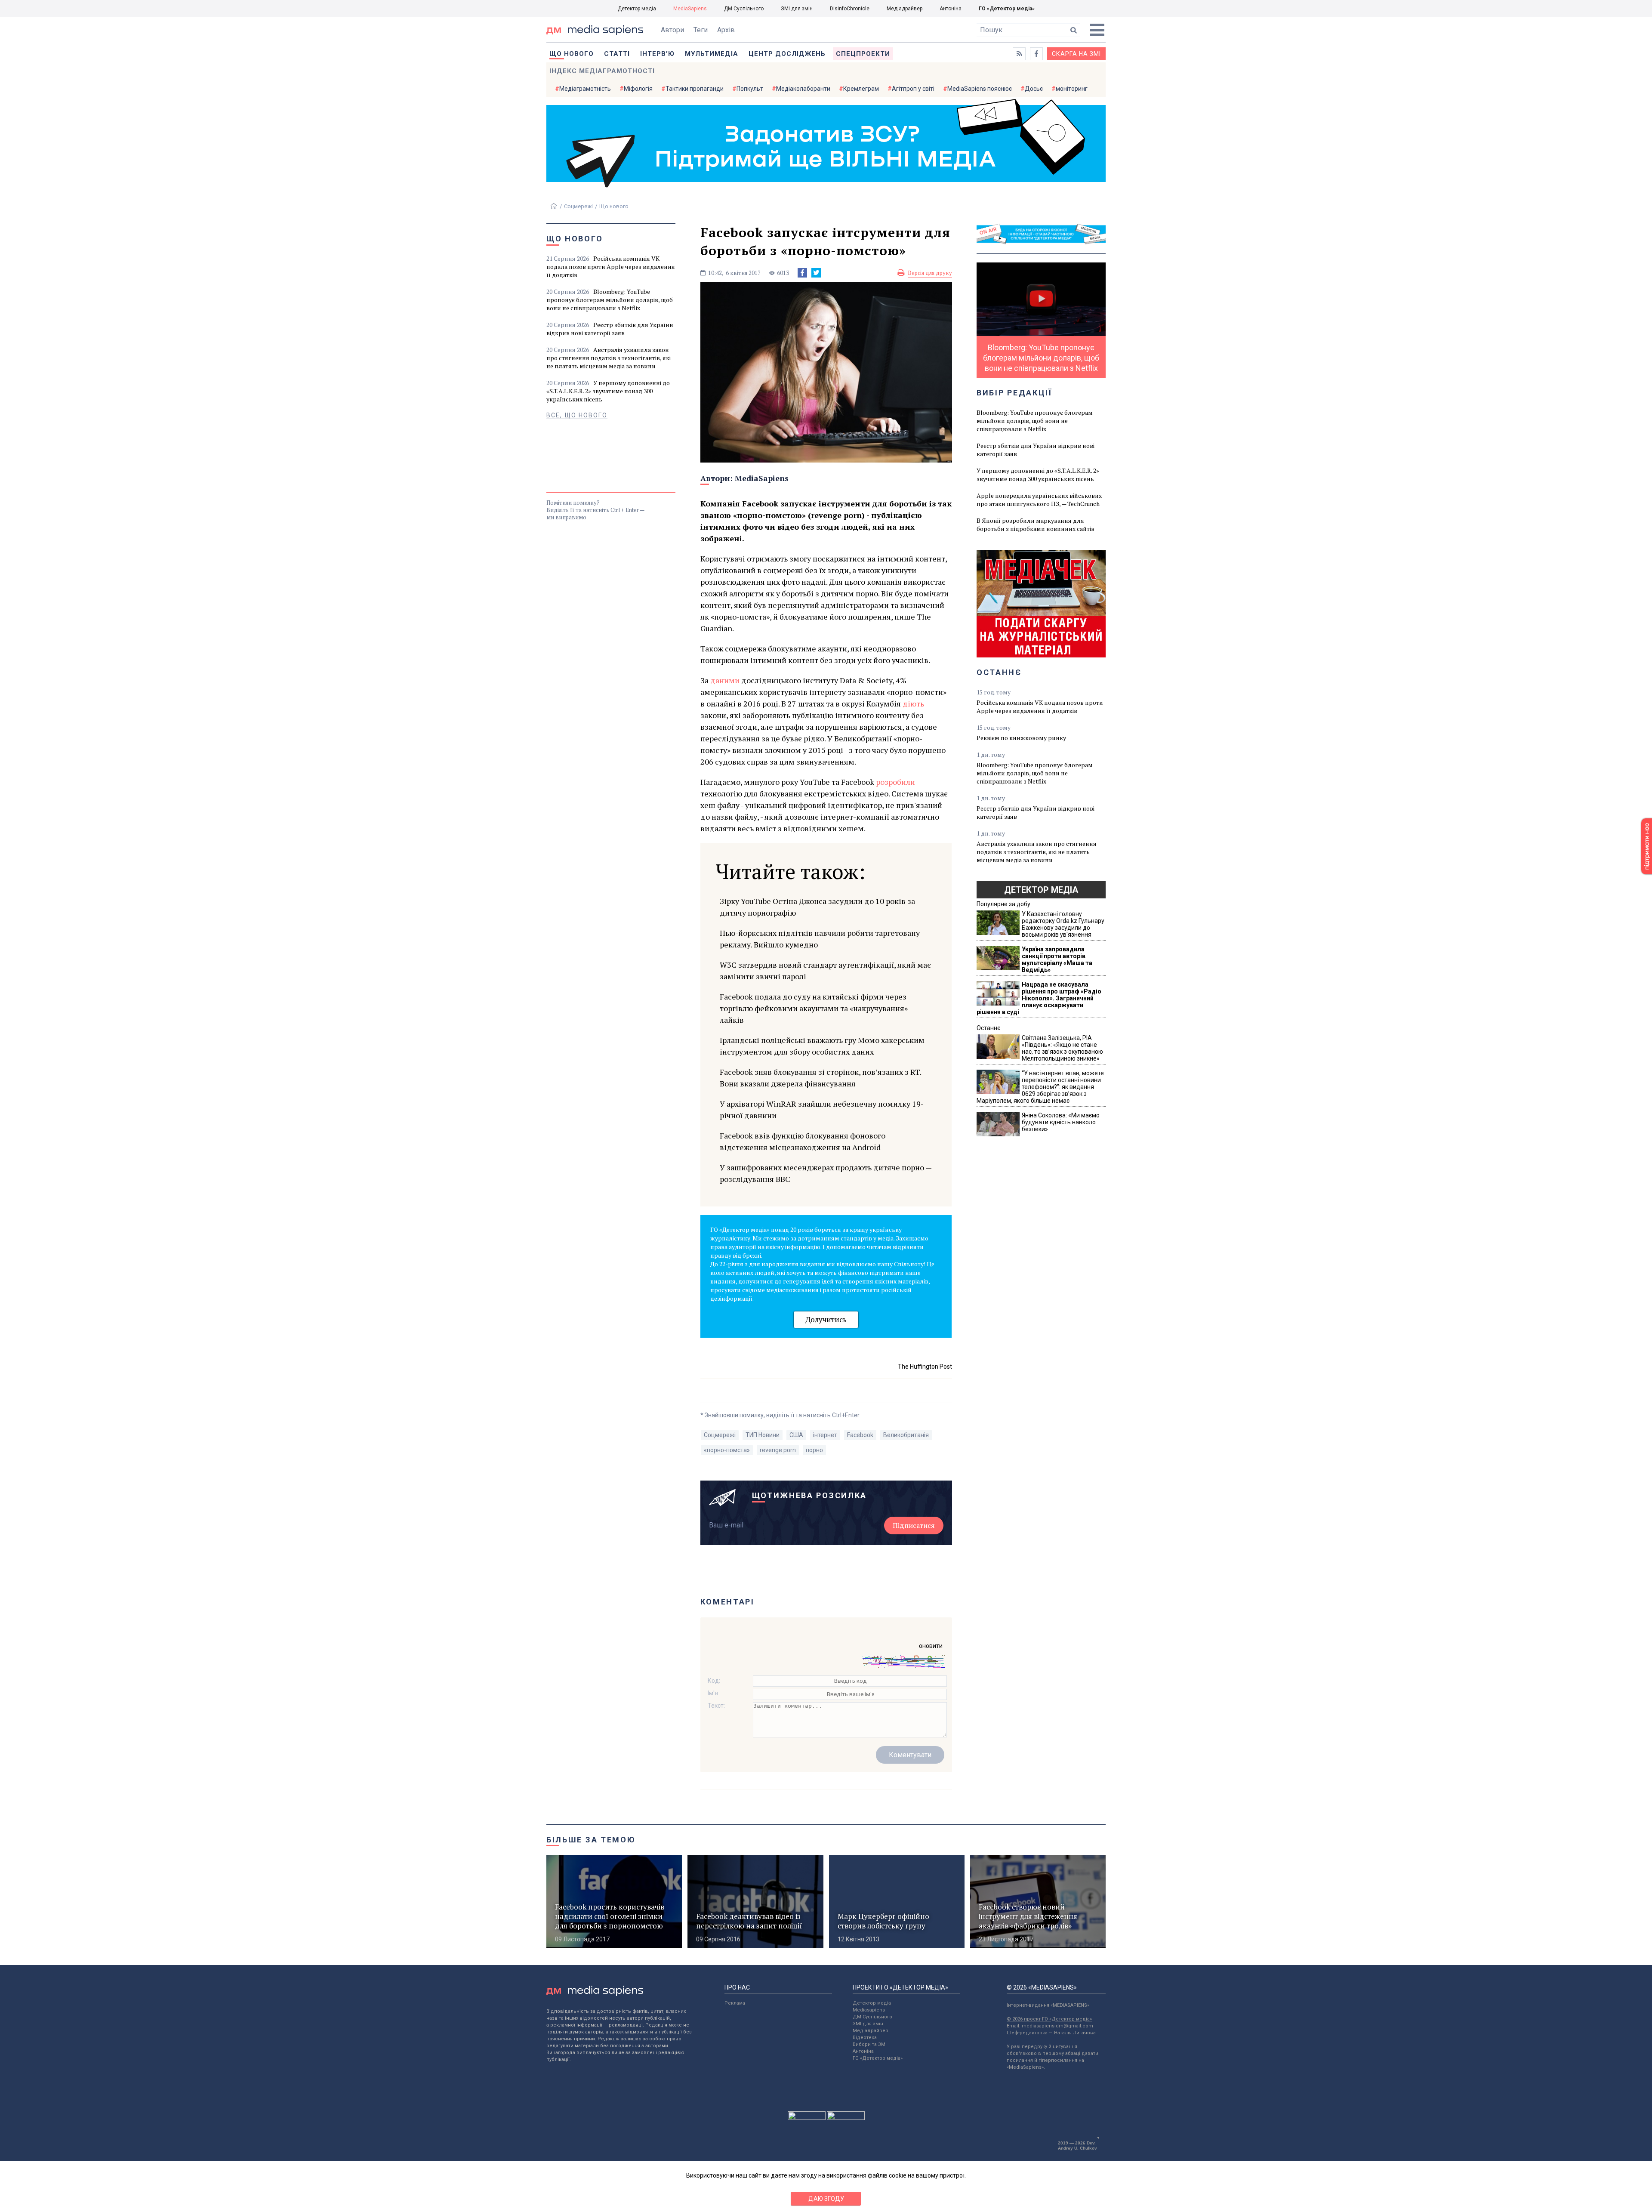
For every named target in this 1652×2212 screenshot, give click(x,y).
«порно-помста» (727, 1450)
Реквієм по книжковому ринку (1021, 738)
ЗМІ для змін (797, 9)
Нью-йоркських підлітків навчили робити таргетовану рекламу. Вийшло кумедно (820, 939)
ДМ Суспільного (744, 9)
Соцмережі (578, 206)
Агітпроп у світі (913, 89)
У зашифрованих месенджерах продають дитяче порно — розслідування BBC (826, 1173)
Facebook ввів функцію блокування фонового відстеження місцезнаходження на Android (803, 1141)
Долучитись (826, 1319)
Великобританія (906, 1435)
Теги (701, 30)
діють (913, 703)
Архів (726, 30)
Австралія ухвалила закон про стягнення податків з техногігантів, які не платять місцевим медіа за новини (609, 358)
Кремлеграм (861, 89)
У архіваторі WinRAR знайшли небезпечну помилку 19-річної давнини (822, 1109)
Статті (617, 54)
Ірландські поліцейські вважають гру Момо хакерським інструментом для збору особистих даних (822, 1046)
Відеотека (865, 2038)
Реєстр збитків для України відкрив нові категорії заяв (610, 329)
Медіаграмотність (585, 89)
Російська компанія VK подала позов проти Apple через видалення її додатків (611, 267)
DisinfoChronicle (850, 9)
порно (814, 1450)
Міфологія (638, 89)
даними (725, 680)
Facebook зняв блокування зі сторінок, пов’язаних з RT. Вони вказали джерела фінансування (820, 1078)
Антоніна (951, 9)
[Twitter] (816, 273)
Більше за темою (591, 1840)
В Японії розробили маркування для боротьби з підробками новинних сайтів (1036, 524)
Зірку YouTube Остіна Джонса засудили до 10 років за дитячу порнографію (817, 907)
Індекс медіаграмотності (602, 71)
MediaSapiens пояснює (980, 89)
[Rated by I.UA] (807, 2118)
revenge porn (778, 1450)
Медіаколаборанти (803, 89)
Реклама (735, 2003)
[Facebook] (802, 273)
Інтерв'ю (657, 54)
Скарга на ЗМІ (1076, 54)
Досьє (1034, 89)
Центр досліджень (787, 54)
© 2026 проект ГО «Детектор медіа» (1049, 2019)
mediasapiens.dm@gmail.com (1057, 2026)
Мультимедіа (712, 54)
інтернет (825, 1435)
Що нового (572, 54)
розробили (895, 782)
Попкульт (750, 89)
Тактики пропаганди (695, 89)
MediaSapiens (690, 9)
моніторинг (1072, 89)
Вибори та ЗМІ (870, 2044)
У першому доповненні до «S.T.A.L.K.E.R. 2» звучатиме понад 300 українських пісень (608, 391)
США (796, 1435)
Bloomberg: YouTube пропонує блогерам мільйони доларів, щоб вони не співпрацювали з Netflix (610, 300)
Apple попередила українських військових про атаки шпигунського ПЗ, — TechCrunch (1039, 500)
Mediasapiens (869, 2010)
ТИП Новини (763, 1435)
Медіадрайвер (905, 9)
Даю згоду (826, 2199)
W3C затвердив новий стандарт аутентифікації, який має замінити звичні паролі (825, 970)
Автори (672, 30)
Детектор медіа (637, 9)
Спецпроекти (863, 54)
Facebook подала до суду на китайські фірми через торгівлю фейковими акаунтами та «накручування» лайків (814, 1008)
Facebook (860, 1435)
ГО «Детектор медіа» (1007, 9)
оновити (931, 1646)
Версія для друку (930, 273)
